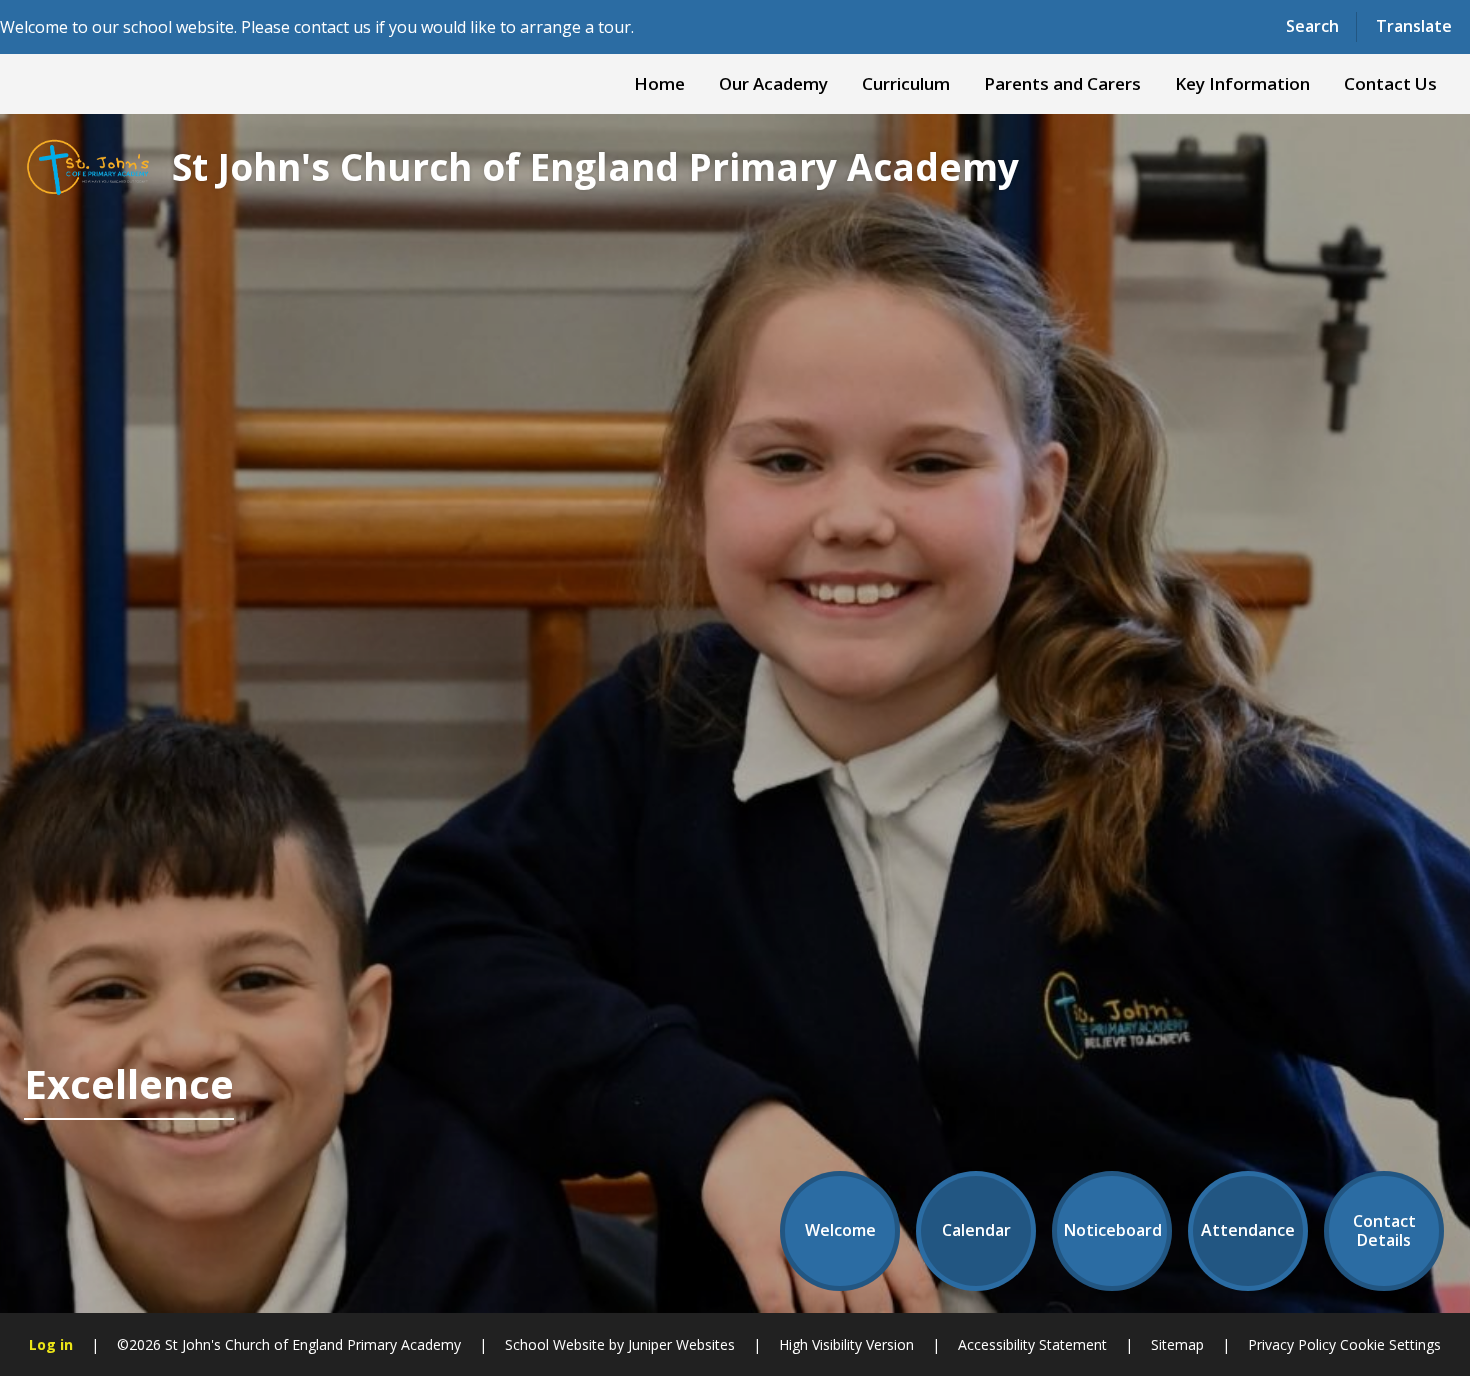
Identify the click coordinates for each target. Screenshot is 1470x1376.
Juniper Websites (681, 1344)
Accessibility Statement (1032, 1344)
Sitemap (1177, 1344)
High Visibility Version (846, 1344)
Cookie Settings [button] (1390, 1344)
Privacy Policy (1292, 1344)
